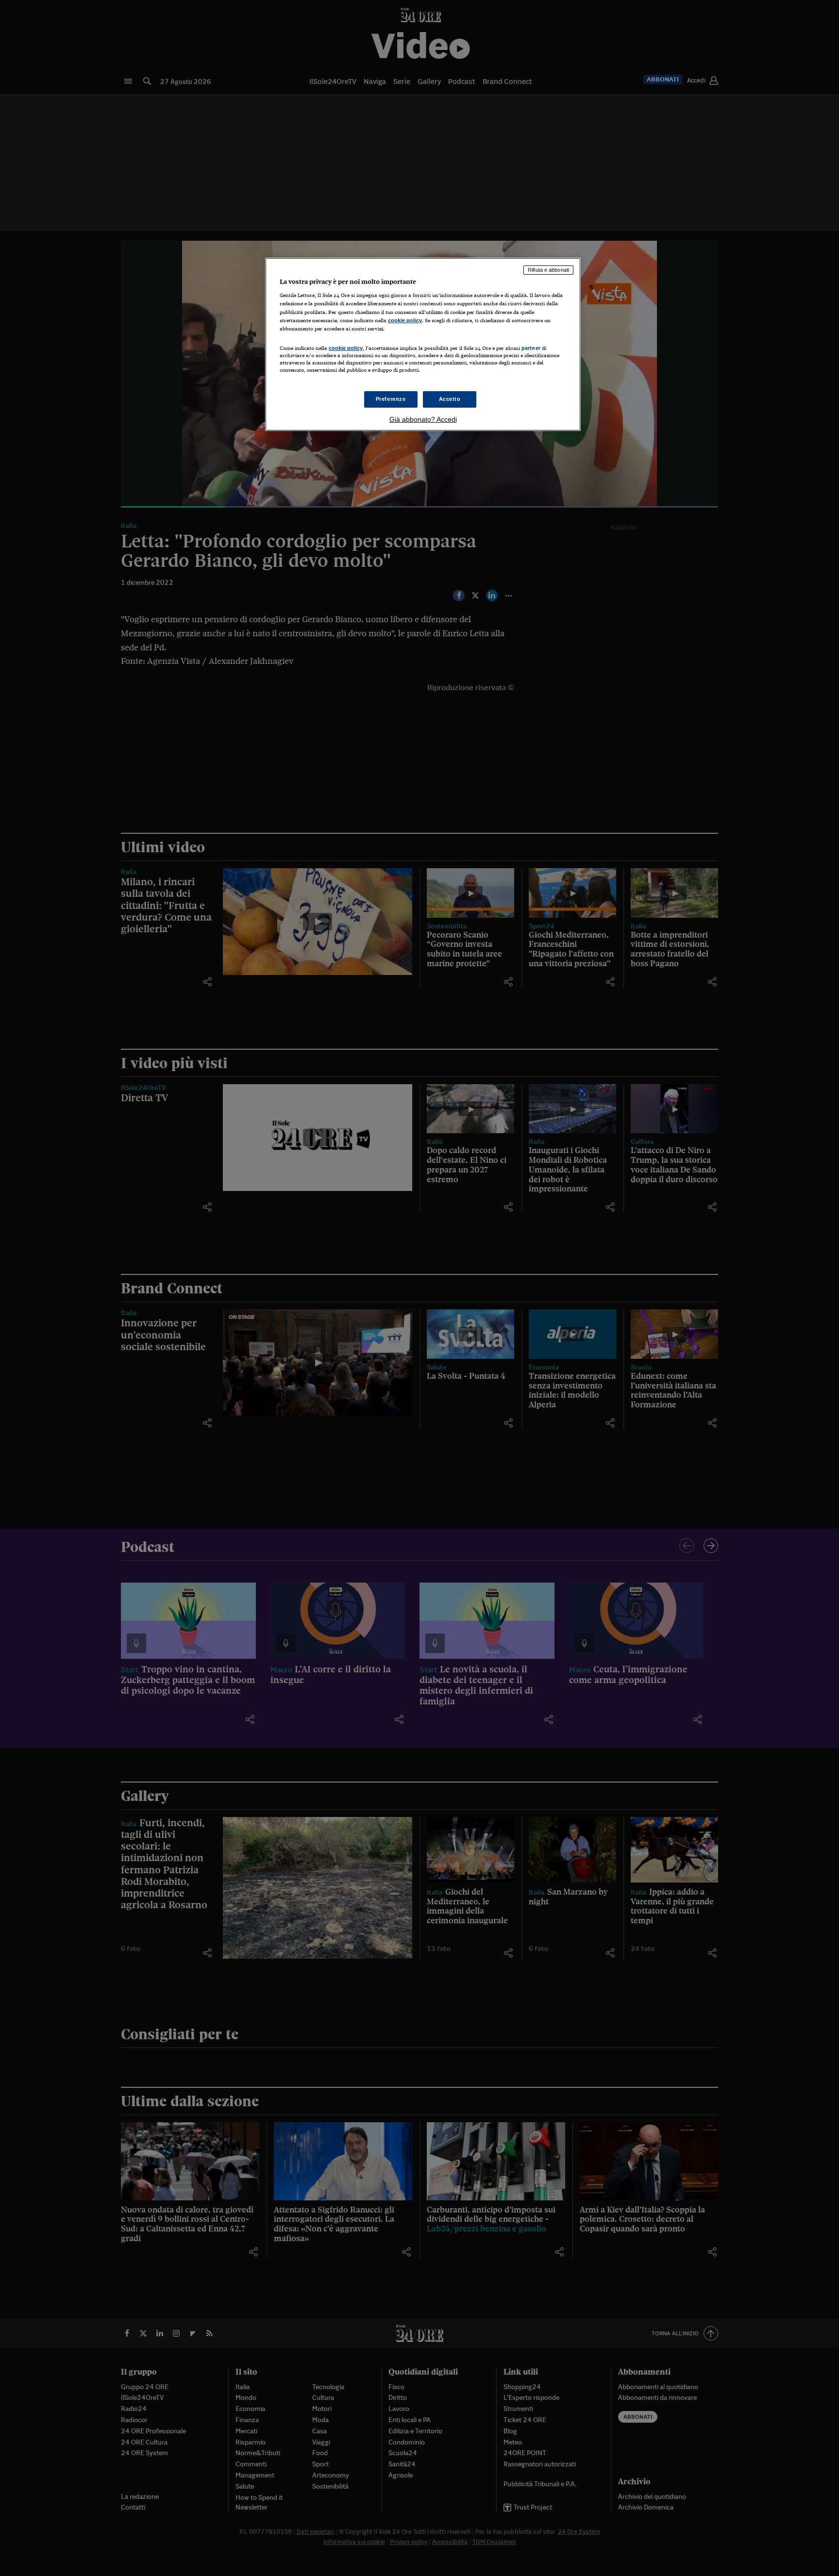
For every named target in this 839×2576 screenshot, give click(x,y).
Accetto (450, 399)
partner (531, 348)
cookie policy (405, 320)
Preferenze (391, 399)
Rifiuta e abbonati (548, 270)
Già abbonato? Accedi (423, 419)
